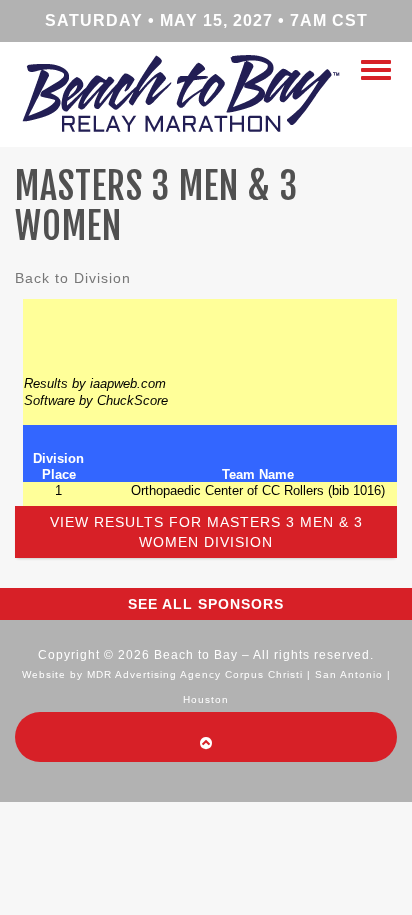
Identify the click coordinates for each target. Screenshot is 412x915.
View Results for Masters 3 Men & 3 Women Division (206, 532)
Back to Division (73, 278)
